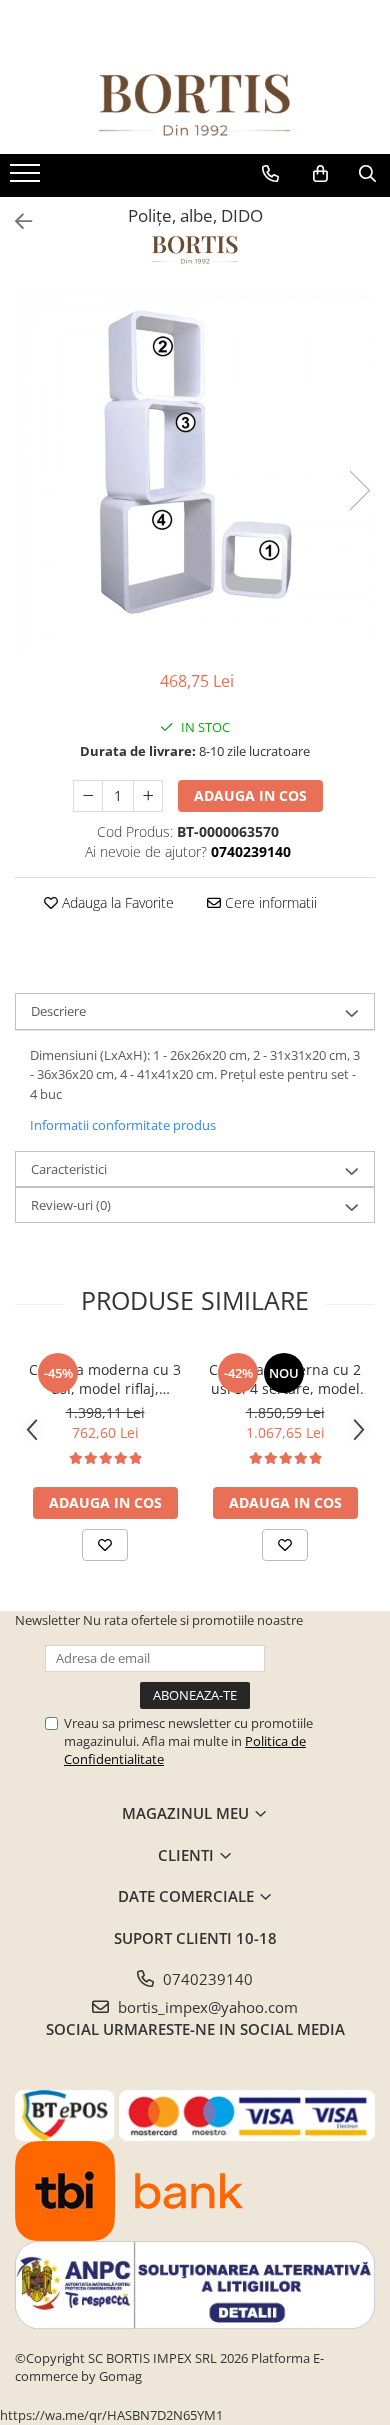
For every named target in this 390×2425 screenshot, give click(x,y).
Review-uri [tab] (71, 1205)
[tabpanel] (195, 470)
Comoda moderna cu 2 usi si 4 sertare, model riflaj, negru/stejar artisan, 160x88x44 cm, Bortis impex (285, 1379)
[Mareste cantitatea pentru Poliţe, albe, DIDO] (148, 796)
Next (359, 490)
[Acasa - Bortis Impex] (195, 105)
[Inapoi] (15, 221)
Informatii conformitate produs (123, 1125)
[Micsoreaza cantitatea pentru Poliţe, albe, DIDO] (88, 796)
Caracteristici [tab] (69, 1169)
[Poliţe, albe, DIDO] (195, 470)
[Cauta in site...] (367, 174)
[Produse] (27, 179)
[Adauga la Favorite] (105, 1545)
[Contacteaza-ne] (270, 174)
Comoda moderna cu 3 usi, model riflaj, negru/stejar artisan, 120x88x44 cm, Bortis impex (105, 1379)
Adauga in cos (250, 795)
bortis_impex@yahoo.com (206, 2007)
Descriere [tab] (58, 1011)
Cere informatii (269, 902)
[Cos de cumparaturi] (320, 174)
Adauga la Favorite (116, 902)
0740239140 (206, 1979)
